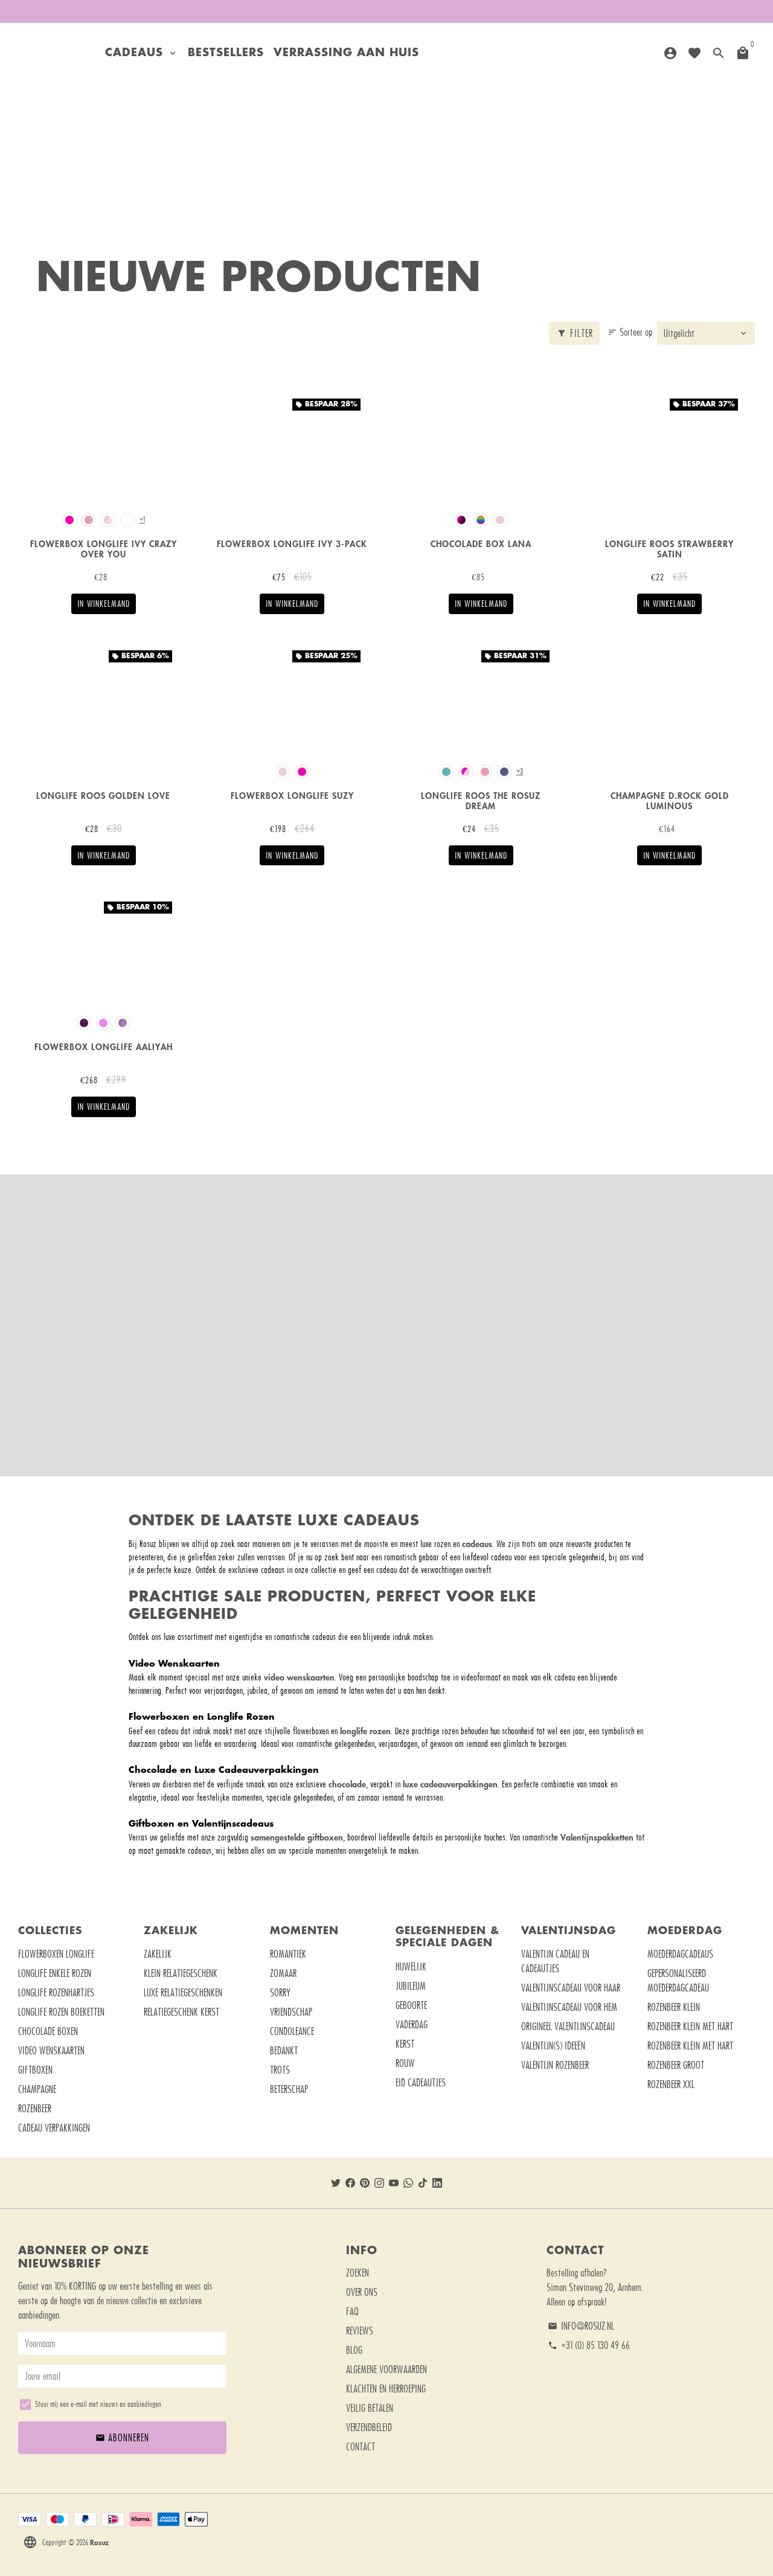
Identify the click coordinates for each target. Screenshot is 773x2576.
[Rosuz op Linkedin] (437, 2183)
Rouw (405, 2063)
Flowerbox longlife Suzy (292, 796)
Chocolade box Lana (481, 544)
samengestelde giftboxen (297, 1837)
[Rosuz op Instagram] (379, 2183)
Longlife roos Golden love (103, 796)
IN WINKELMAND (104, 604)
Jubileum (411, 1986)
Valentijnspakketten (597, 1837)
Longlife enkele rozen (55, 1973)
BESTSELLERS (226, 53)
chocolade (347, 1784)
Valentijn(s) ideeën (553, 2046)
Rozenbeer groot (676, 2065)
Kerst (405, 2044)
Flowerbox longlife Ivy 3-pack (292, 544)
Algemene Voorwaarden (386, 2369)
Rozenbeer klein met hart (690, 2027)
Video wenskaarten (51, 2051)
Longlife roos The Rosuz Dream (481, 801)
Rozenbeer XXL (671, 2084)
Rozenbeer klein (674, 2007)
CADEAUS (142, 53)
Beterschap (289, 2089)
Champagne (37, 2089)
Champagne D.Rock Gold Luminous (670, 801)
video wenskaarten (299, 1677)
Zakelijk (158, 1954)
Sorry (280, 1993)
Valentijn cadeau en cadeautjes (555, 1961)
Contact (361, 2447)
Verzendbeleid (369, 2427)
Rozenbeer (35, 2109)
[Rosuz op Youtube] (394, 2183)
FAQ (352, 2312)
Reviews (360, 2331)
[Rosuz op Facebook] (350, 2183)
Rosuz (99, 2542)
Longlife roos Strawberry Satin (669, 549)
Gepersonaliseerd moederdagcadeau (678, 1981)
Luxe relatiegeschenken (183, 1993)
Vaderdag (412, 2025)
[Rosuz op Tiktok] (423, 2183)
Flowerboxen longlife (56, 1954)
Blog (354, 2350)
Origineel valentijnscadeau (568, 2027)
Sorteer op (630, 332)
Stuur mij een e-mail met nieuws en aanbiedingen (98, 2404)
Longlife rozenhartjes (56, 1993)
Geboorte (411, 2005)
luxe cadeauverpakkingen (450, 1784)
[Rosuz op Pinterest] (365, 2183)
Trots (280, 2070)
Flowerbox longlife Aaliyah (104, 1047)
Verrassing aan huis (346, 53)
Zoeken (358, 2273)
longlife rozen (365, 1731)
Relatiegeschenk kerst (181, 2012)
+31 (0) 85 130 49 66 (589, 2345)
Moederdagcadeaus (680, 1954)
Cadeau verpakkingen (54, 2128)
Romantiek (288, 1954)
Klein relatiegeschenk (181, 1973)
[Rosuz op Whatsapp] (408, 2183)
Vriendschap (291, 2012)
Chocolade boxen (48, 2031)
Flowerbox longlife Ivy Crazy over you (104, 549)
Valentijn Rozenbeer (555, 2065)
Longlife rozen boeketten (61, 2012)
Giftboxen (35, 2070)
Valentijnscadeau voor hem (569, 2007)
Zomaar (283, 1973)
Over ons (362, 2292)
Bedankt (284, 2051)
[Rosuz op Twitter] (336, 2183)
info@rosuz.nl (581, 2326)
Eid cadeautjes (421, 2083)
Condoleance (292, 2031)
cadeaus (477, 1544)
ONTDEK (386, 1353)
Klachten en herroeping (386, 2389)
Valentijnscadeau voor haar (571, 1988)
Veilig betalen (370, 2408)
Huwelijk (411, 1967)
